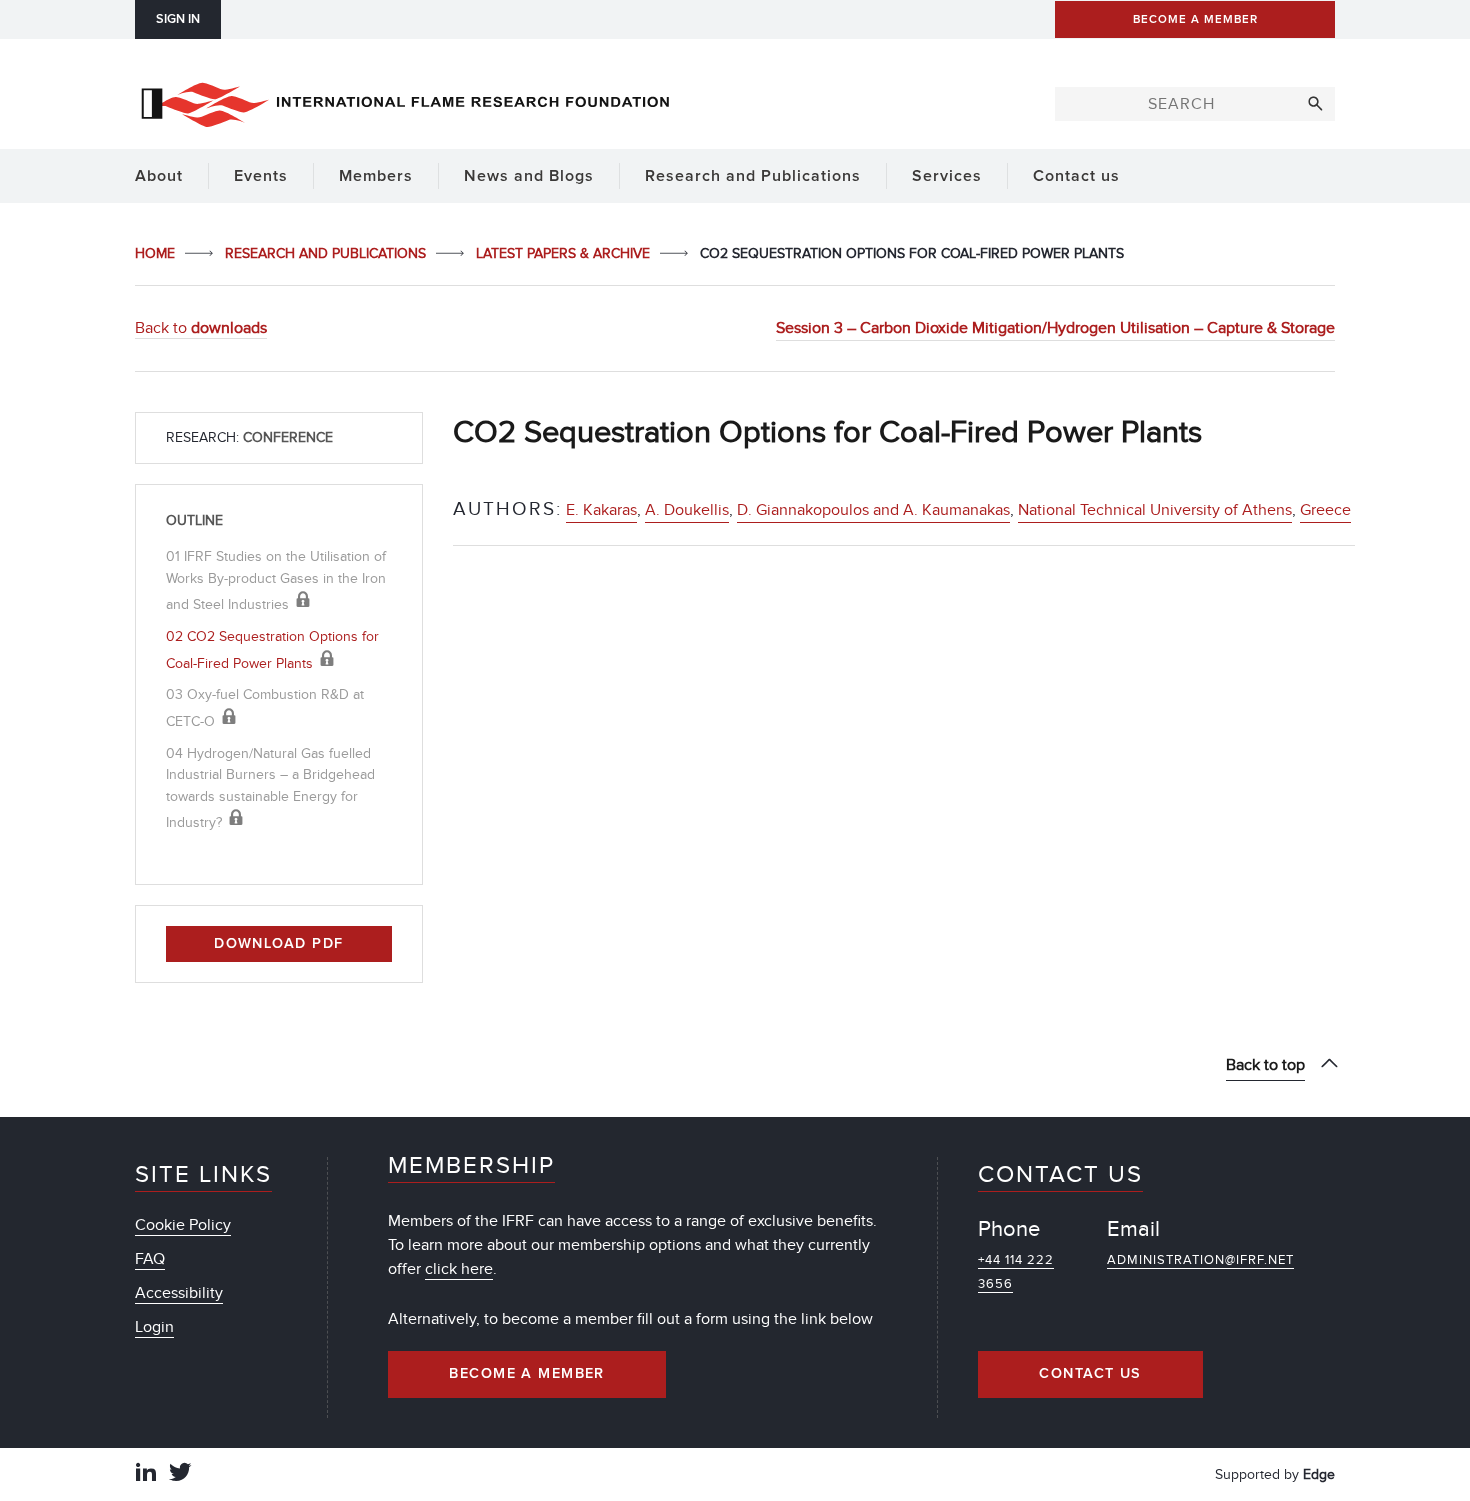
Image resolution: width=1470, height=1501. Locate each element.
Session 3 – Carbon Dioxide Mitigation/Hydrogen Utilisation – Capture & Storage (1055, 328)
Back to (201, 328)
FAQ (150, 1259)
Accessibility (179, 1293)
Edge (1319, 1474)
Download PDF (278, 944)
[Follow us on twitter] (180, 1474)
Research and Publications (327, 253)
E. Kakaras (601, 510)
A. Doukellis (687, 510)
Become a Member (527, 1374)
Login (154, 1327)
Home (157, 253)
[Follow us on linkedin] (146, 1474)
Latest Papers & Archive (565, 253)
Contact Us (1090, 1374)
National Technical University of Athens (1155, 510)
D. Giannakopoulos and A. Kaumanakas (873, 510)
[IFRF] (405, 101)
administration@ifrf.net (1200, 1260)
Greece (1325, 510)
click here (459, 1269)
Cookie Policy (183, 1225)
